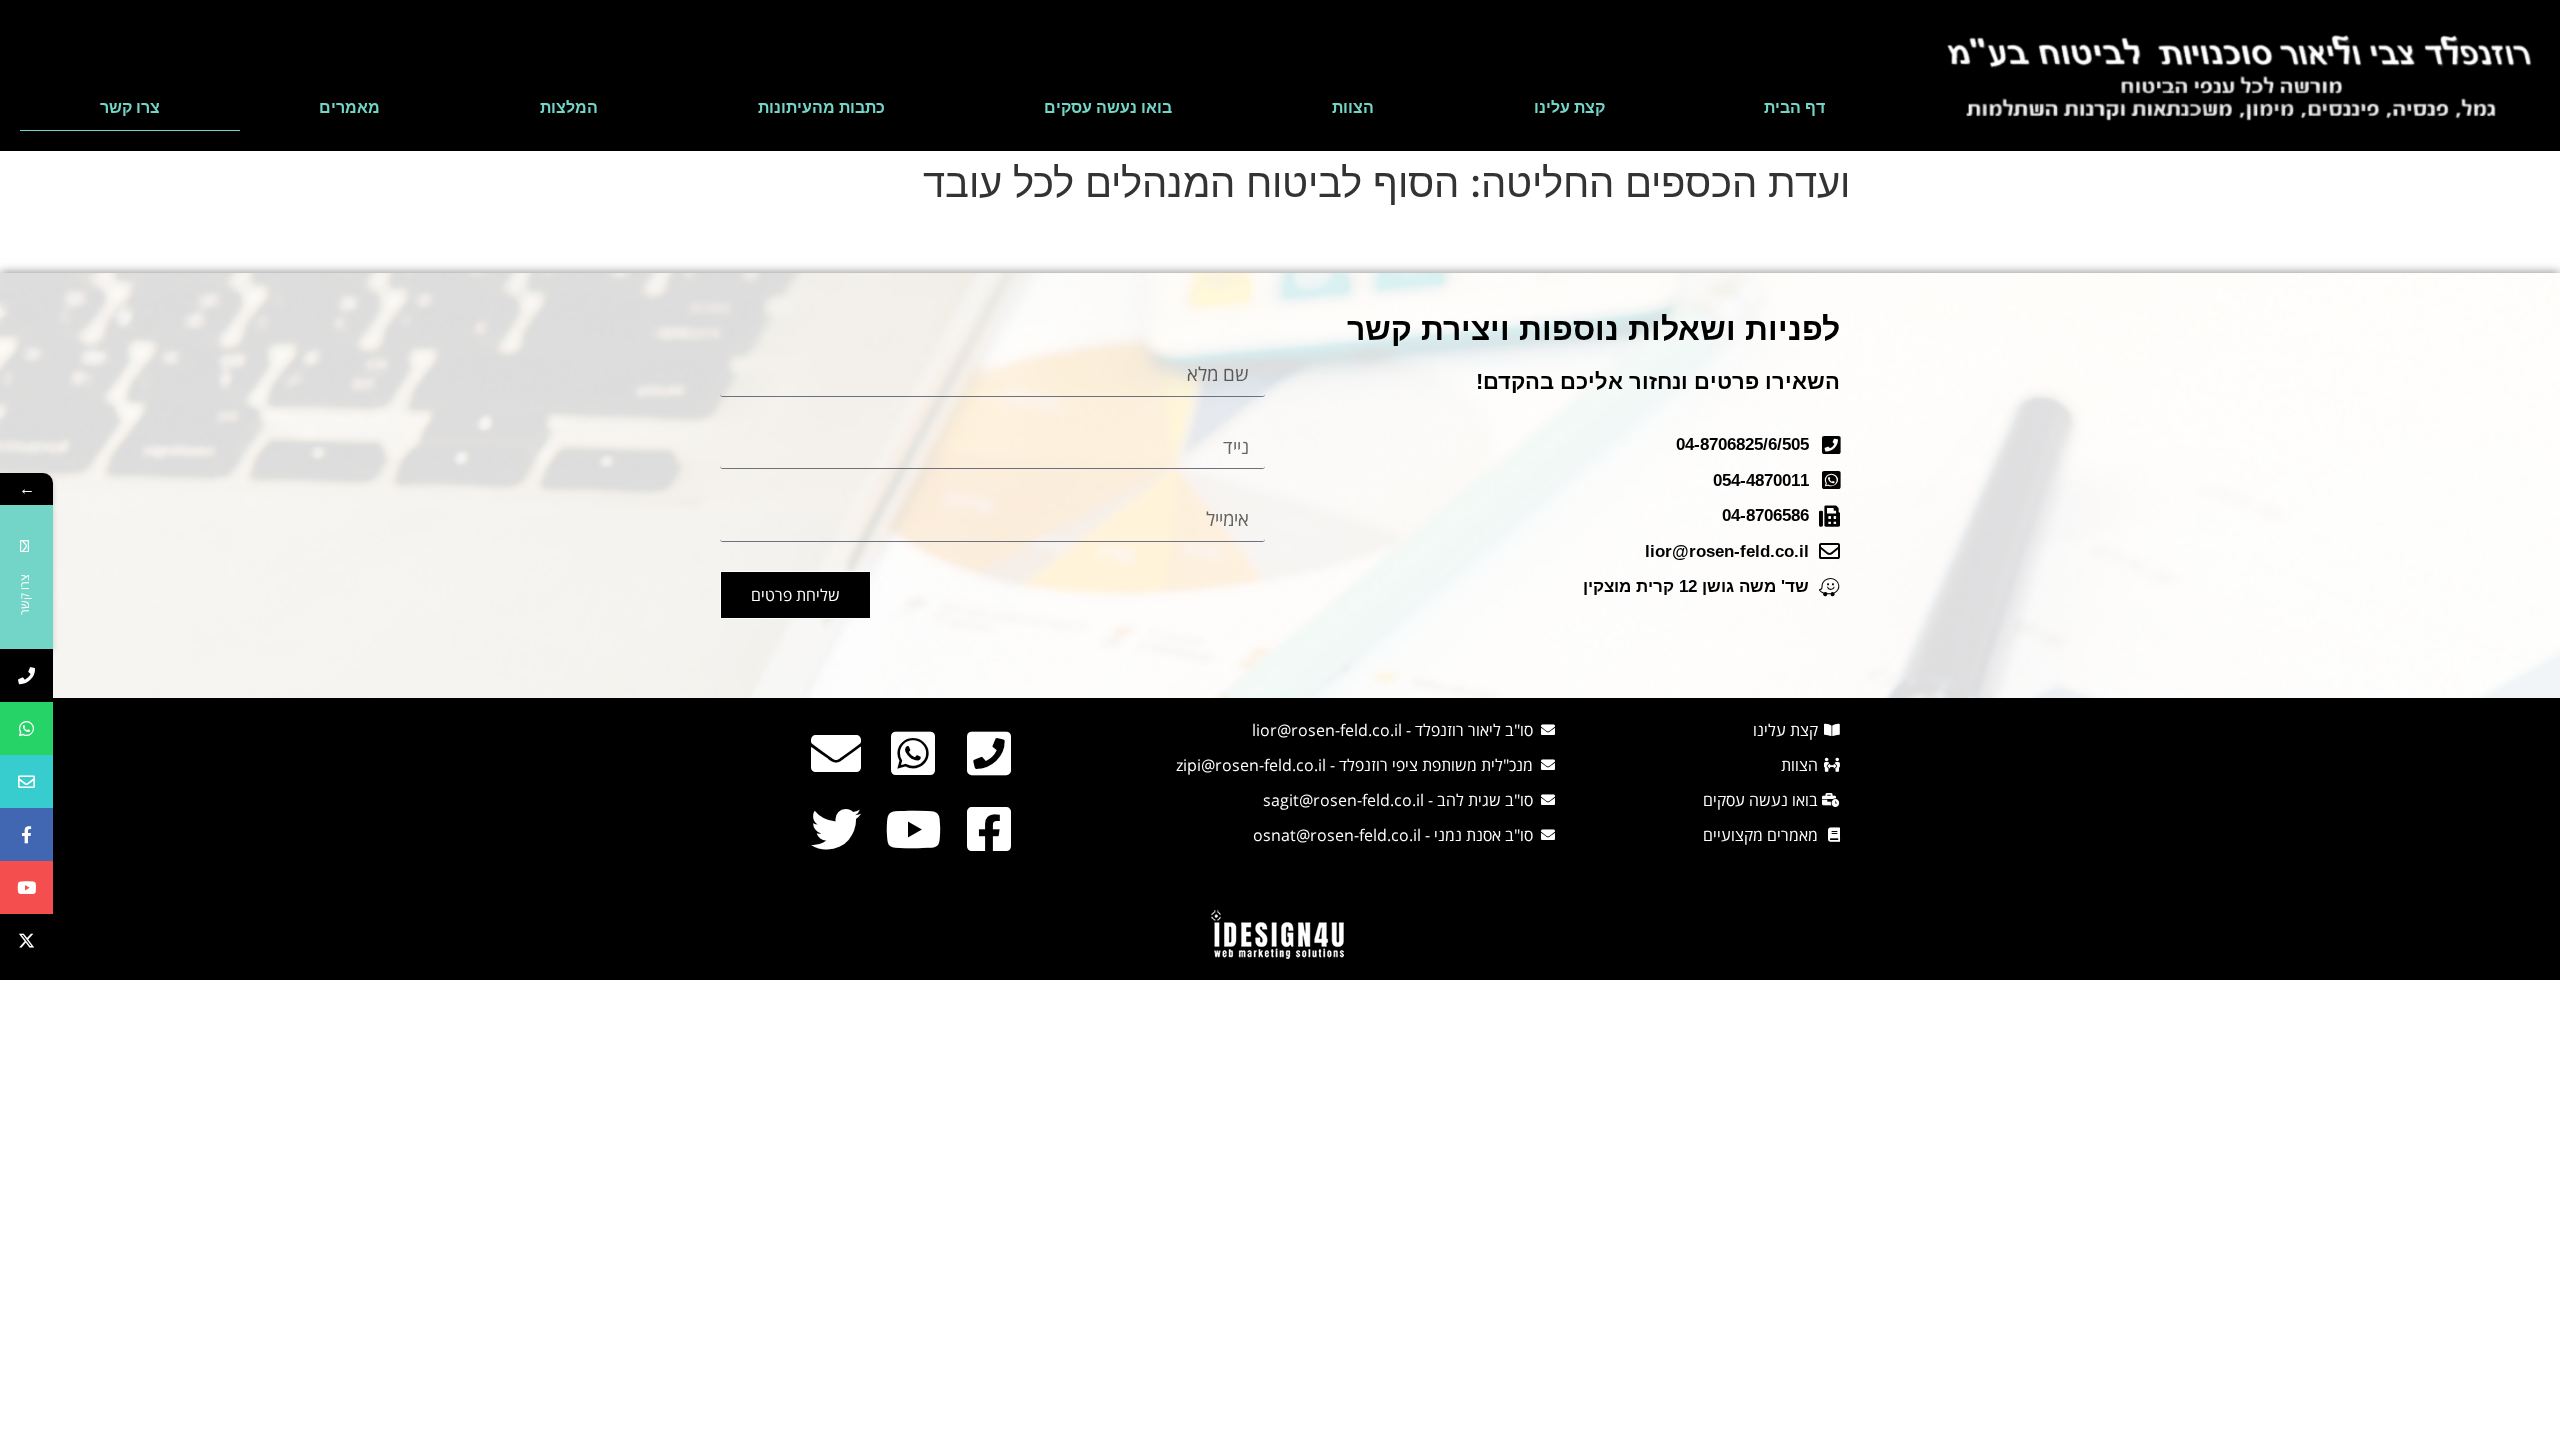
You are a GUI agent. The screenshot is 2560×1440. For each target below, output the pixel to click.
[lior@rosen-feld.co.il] (26, 781)
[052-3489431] (26, 675)
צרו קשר (130, 107)
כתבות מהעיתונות (821, 107)
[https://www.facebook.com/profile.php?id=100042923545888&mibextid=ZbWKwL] (26, 834)
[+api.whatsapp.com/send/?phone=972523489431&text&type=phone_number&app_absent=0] (26, 728)
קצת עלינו (1569, 107)
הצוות (1353, 107)
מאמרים (349, 107)
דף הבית (1794, 107)
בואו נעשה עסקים (1108, 107)
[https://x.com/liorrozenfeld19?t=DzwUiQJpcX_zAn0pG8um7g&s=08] (26, 940)
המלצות (569, 107)
